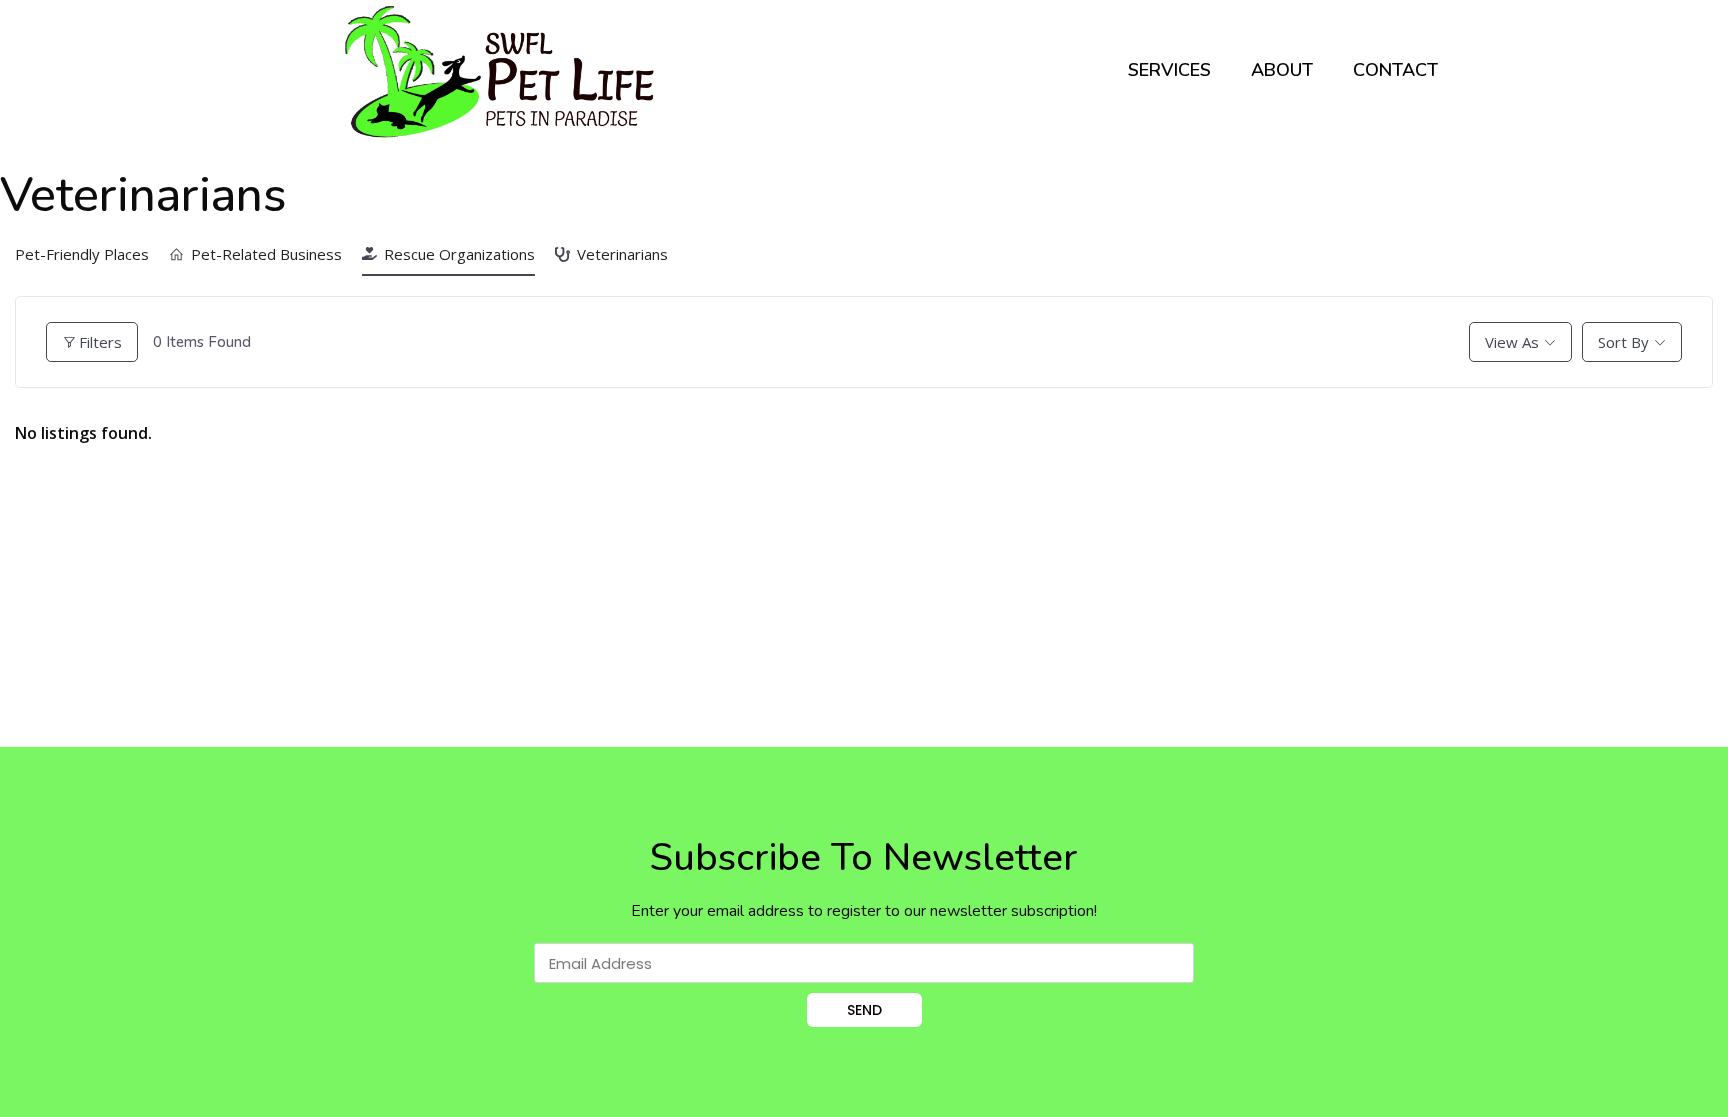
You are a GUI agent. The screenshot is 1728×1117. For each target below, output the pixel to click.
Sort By (1623, 342)
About (1282, 70)
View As (1512, 342)
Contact (1395, 70)
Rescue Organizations (459, 254)
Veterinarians (622, 254)
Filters (100, 342)
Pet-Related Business (266, 254)
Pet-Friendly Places (82, 254)
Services (1169, 70)
